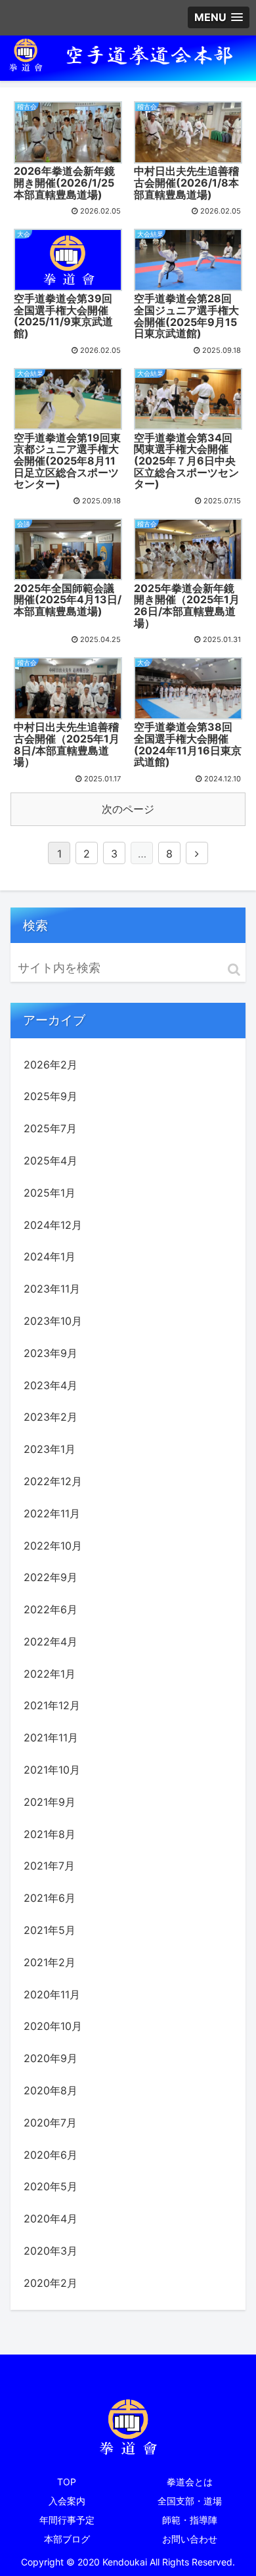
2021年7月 (49, 1866)
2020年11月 (52, 1994)
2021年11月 (51, 1737)
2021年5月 (50, 1930)
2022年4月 (51, 1642)
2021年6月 (50, 1898)
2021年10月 (52, 1770)
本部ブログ (67, 2539)
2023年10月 (53, 1321)
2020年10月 (53, 2026)
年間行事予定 (67, 2520)
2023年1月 (50, 1449)
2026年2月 (51, 1065)
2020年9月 (51, 2058)
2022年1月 (50, 1674)
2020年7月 (50, 2123)
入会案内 (67, 2501)
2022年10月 (53, 1546)
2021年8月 (50, 1834)
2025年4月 (51, 1161)
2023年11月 (52, 1289)
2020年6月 (51, 2155)
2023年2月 (51, 1417)
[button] (234, 970)
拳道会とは (190, 2482)
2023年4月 (51, 1385)
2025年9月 (51, 1096)
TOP (67, 2482)
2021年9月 (50, 1802)
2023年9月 (51, 1353)
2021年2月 (50, 1962)
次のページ (128, 809)
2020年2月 (51, 2283)
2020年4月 (51, 2219)
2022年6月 (51, 1609)
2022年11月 (52, 1513)
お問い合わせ (190, 2539)
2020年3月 (51, 2251)
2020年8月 (51, 2090)
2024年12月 (53, 1225)
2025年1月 (50, 1193)
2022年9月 (51, 1577)
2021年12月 (52, 1705)
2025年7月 (50, 1128)
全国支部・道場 (190, 2501)
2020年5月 (51, 2186)
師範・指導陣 (190, 2520)
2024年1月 (50, 1256)
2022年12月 (53, 1481)
